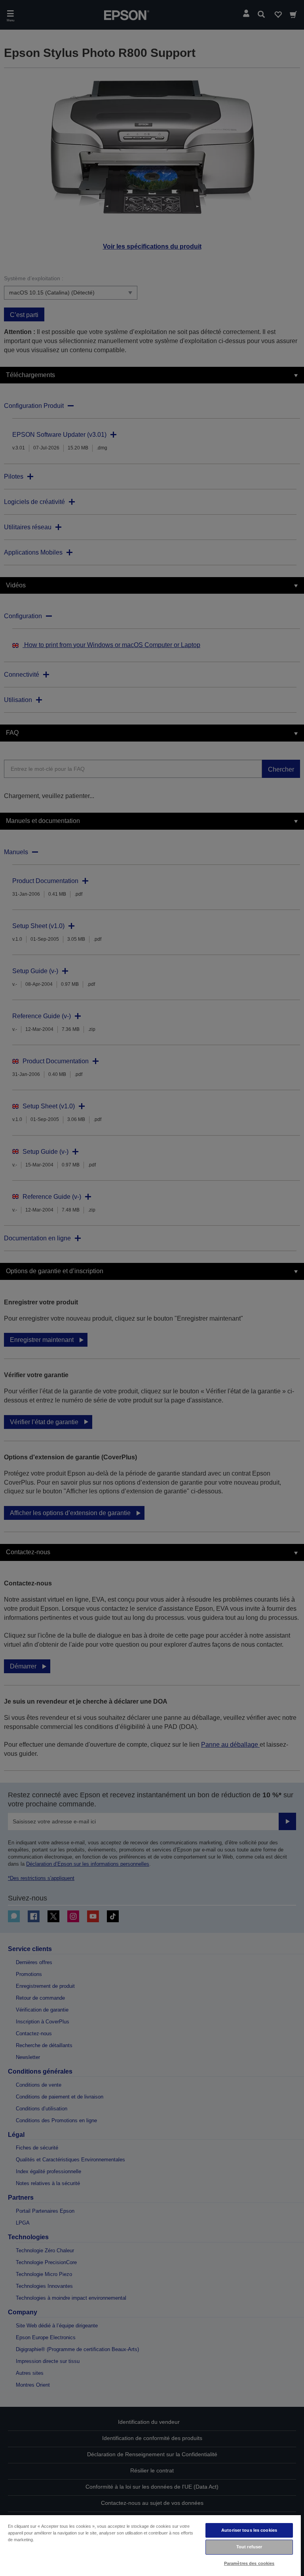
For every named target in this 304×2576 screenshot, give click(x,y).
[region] (150, 2545)
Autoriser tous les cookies (249, 2530)
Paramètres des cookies (249, 2563)
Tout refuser (249, 2547)
